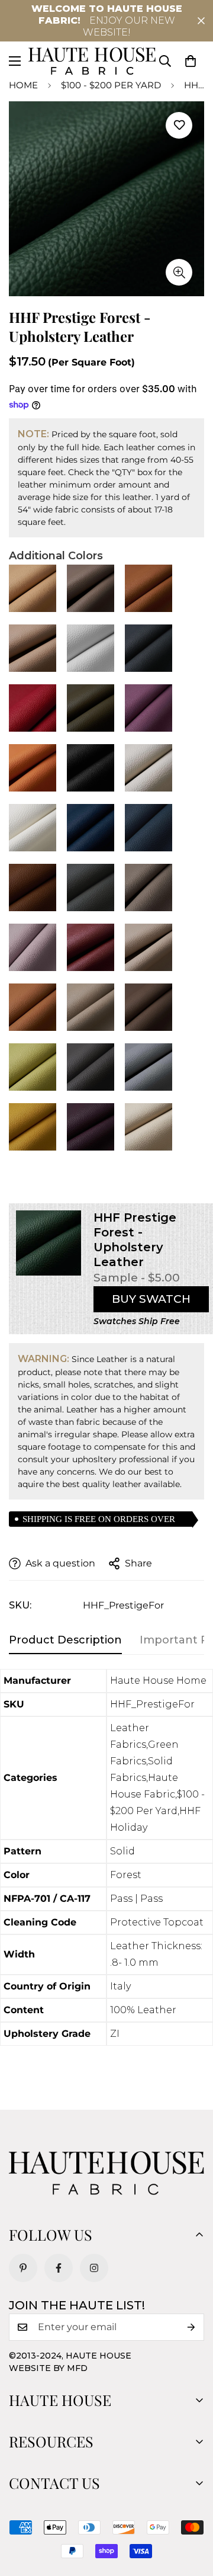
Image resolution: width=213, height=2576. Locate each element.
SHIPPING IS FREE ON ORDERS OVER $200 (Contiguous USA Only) (99, 1521)
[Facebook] (59, 2268)
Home (23, 85)
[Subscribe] (191, 2327)
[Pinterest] (23, 2268)
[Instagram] (94, 2268)
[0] (191, 61)
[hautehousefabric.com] (92, 61)
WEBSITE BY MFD (48, 2368)
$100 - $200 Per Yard (111, 85)
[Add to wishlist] (179, 125)
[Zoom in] (179, 272)
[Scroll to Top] (192, 2513)
